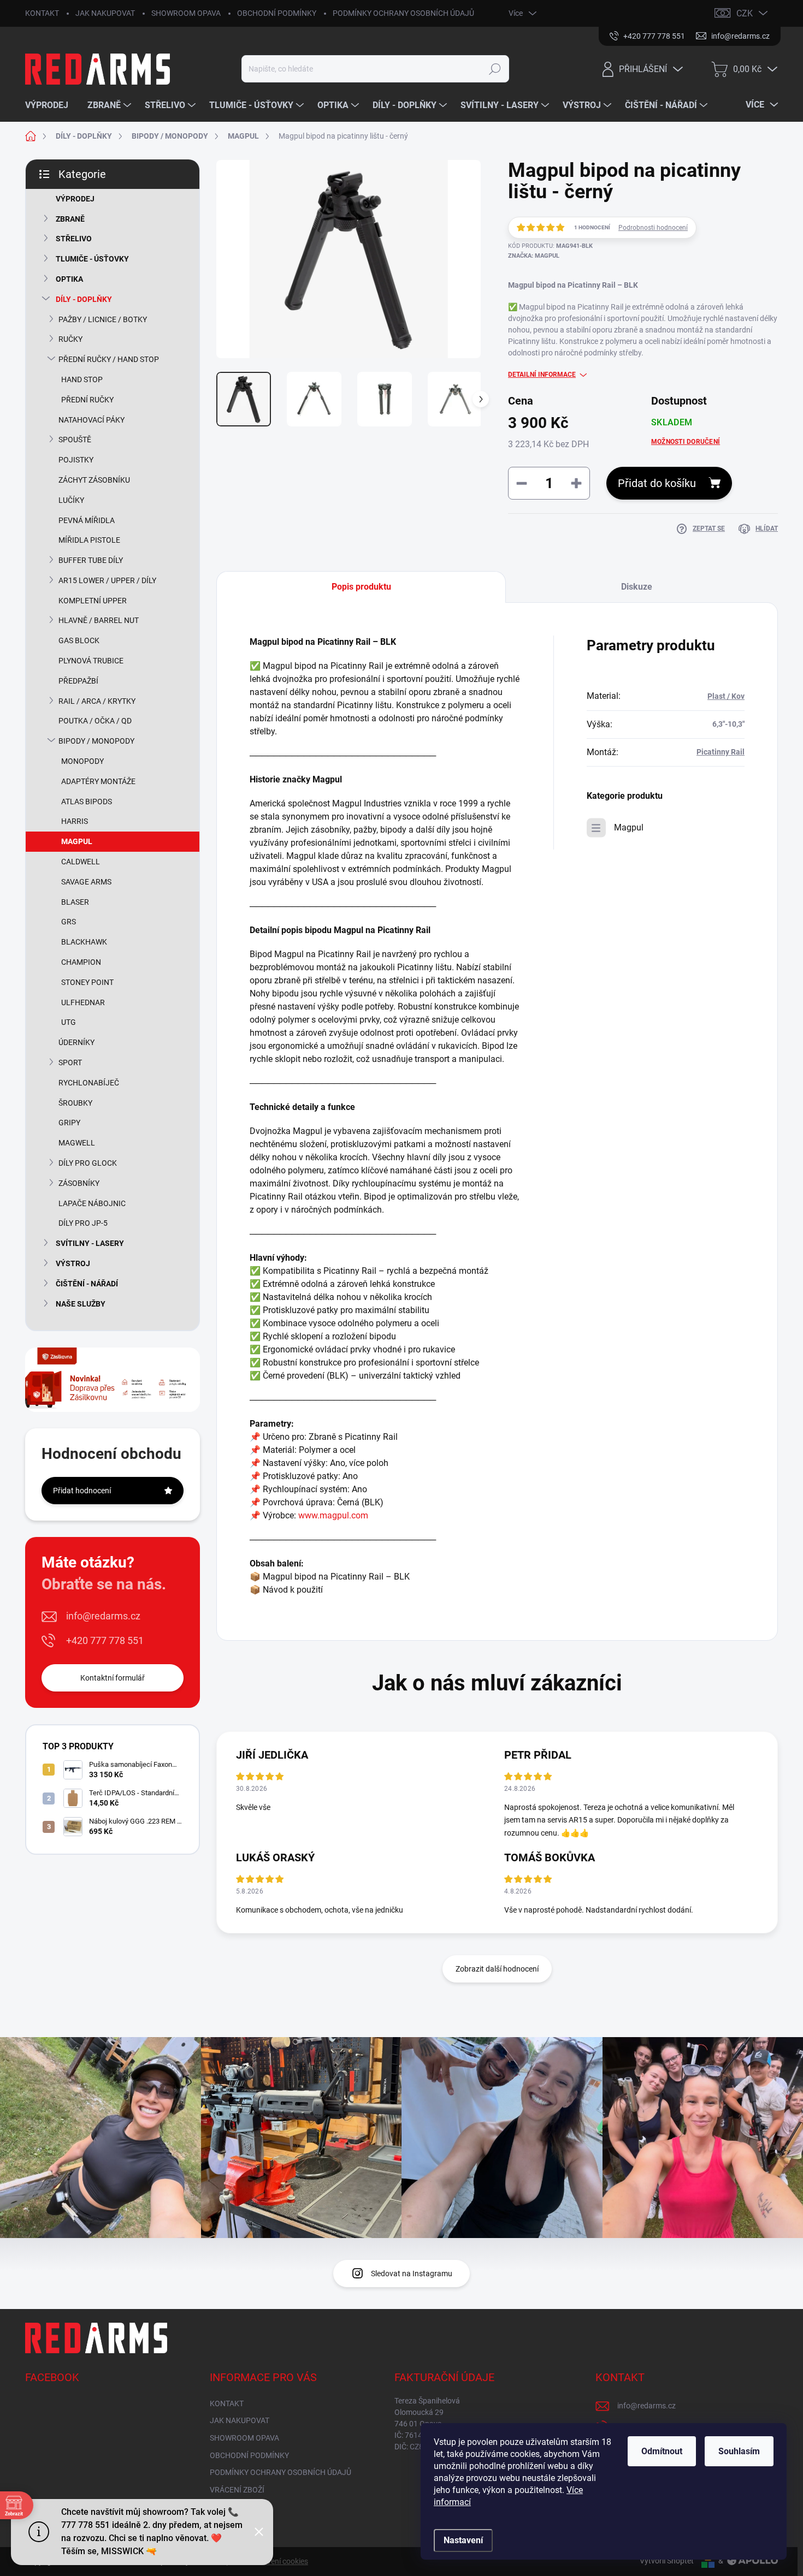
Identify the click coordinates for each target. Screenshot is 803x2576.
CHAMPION (81, 962)
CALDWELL (81, 862)
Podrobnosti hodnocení (653, 228)
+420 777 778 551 (105, 1640)
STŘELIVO (74, 239)
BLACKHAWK (84, 942)
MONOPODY (82, 761)
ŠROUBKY (75, 1103)
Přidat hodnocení (82, 1491)
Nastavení (463, 2540)
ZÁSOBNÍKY (79, 1183)
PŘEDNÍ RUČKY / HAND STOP (109, 359)
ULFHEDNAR (83, 1002)
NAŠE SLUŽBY (81, 1304)
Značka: (534, 256)
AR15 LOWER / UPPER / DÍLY (107, 580)
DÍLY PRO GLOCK (88, 1163)
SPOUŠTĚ (75, 440)
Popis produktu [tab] (361, 587)
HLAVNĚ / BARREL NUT (99, 620)
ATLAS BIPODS (87, 802)
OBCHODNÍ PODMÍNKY (277, 13)
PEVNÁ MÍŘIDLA (87, 520)
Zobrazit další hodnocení (497, 1969)
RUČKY (70, 339)
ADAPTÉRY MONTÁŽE (98, 781)
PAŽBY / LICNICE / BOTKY (103, 319)
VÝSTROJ (73, 1263)
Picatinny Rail (721, 752)
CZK (745, 13)
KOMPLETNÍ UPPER (93, 601)
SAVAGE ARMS (86, 882)
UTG (69, 1022)
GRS (69, 922)
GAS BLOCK (79, 640)
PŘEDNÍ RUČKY (87, 400)
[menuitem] (51, 105)
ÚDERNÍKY (76, 1042)
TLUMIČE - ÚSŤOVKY (92, 259)
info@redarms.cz (103, 1616)
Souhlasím (739, 2451)
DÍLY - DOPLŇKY (84, 299)
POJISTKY (76, 460)
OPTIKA (69, 279)
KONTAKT (42, 13)
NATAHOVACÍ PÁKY (91, 420)
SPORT (70, 1063)
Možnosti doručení (686, 442)
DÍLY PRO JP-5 (83, 1223)
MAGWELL (77, 1143)
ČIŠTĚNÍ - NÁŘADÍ (87, 1284)
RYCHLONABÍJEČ (89, 1083)
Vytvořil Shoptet (667, 2561)
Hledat (495, 69)
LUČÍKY (71, 500)
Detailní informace (542, 375)
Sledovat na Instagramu (412, 2274)
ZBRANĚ (70, 219)
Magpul (629, 827)
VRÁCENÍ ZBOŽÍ (237, 2490)
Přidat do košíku (657, 483)
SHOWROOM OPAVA (186, 13)
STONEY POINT (87, 982)
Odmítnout (662, 2451)
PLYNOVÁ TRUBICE (91, 661)
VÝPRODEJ (75, 199)
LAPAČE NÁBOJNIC (92, 1203)
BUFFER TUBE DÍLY (91, 560)
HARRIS (75, 821)
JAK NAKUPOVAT (105, 13)
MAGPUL (77, 841)
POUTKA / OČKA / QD (95, 721)
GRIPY (69, 1123)
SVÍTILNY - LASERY (90, 1243)
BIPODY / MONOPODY (96, 741)
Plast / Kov (726, 696)
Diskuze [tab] (637, 587)
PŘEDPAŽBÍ (78, 681)
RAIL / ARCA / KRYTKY (97, 701)
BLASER (75, 902)
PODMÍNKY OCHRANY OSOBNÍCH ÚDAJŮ (403, 13)
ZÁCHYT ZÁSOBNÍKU (94, 480)
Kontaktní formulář (113, 1678)
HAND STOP (82, 379)
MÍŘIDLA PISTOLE (89, 540)
